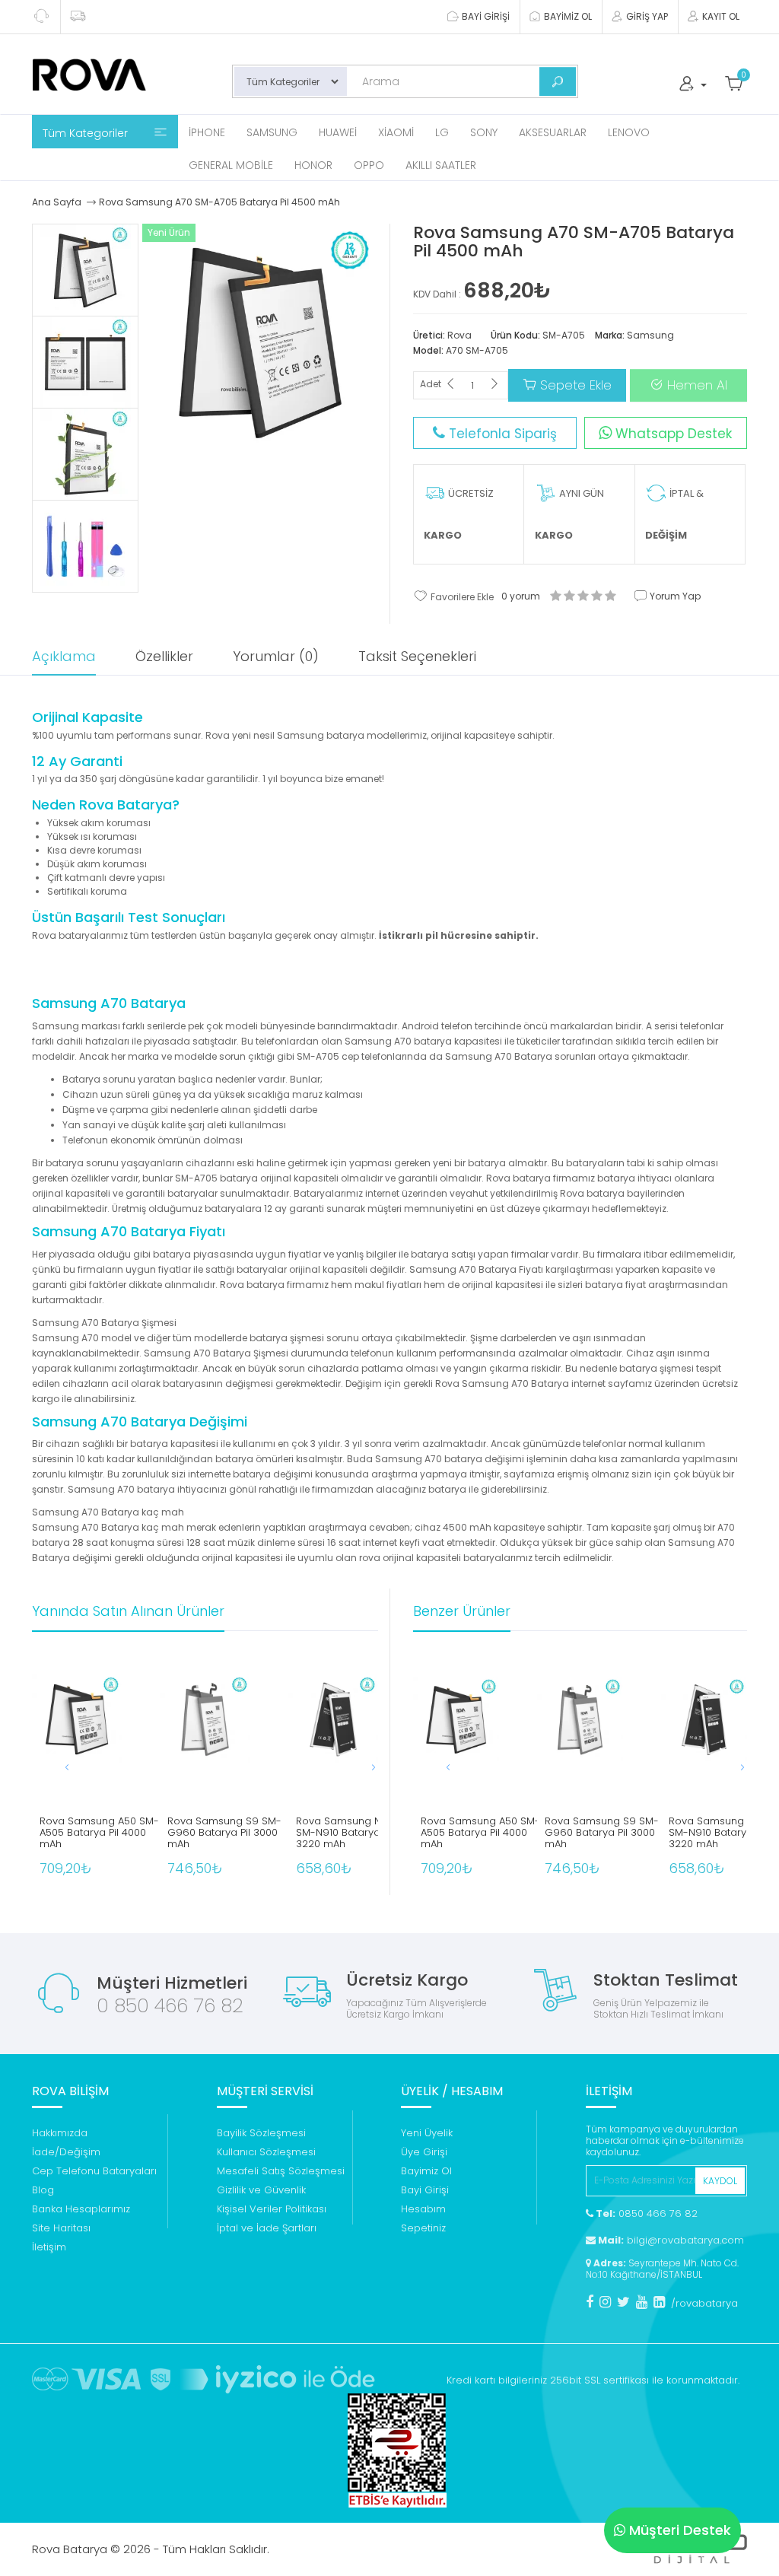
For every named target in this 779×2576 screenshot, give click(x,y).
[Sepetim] (734, 87)
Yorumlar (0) (276, 656)
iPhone (207, 132)
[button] (358, 1767)
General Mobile (231, 165)
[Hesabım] (692, 87)
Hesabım (423, 2209)
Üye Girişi (424, 2152)
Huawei (338, 132)
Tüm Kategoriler (87, 133)
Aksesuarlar (553, 132)
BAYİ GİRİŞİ (485, 16)
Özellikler (164, 656)
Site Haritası (61, 2228)
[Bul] (558, 81)
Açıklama (64, 656)
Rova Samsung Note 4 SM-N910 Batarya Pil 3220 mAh (351, 1833)
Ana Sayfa (57, 202)
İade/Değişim (66, 2152)
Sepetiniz (423, 2228)
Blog (43, 2190)
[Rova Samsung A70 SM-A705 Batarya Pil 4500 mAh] (85, 270)
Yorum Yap (674, 596)
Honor (313, 165)
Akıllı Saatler (441, 165)
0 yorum (521, 596)
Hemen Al (695, 385)
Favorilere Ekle (461, 597)
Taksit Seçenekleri (417, 656)
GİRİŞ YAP (646, 16)
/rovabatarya (704, 2303)
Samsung (272, 132)
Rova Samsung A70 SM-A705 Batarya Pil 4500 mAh (219, 202)
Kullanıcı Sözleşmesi (266, 2152)
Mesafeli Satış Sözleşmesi (281, 2171)
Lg (442, 132)
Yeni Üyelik (427, 2133)
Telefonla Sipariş (501, 434)
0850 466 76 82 (645, 2213)
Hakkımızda (60, 2133)
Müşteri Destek (680, 2530)
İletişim (49, 2247)
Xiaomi (396, 132)
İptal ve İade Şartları (267, 2228)
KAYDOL (720, 2181)
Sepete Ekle (574, 385)
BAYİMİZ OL (567, 16)
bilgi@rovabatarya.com (670, 2240)
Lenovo (629, 132)
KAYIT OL (720, 16)
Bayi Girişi (425, 2190)
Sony (484, 132)
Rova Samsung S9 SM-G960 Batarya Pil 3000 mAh (224, 1833)
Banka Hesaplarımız (81, 2209)
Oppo (369, 165)
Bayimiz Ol (426, 2171)
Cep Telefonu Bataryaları (94, 2171)
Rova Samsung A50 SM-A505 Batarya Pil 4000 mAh (99, 1833)
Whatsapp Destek (672, 434)
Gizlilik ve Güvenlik (261, 2190)
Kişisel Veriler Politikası (272, 2209)
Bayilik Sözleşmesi (261, 2133)
